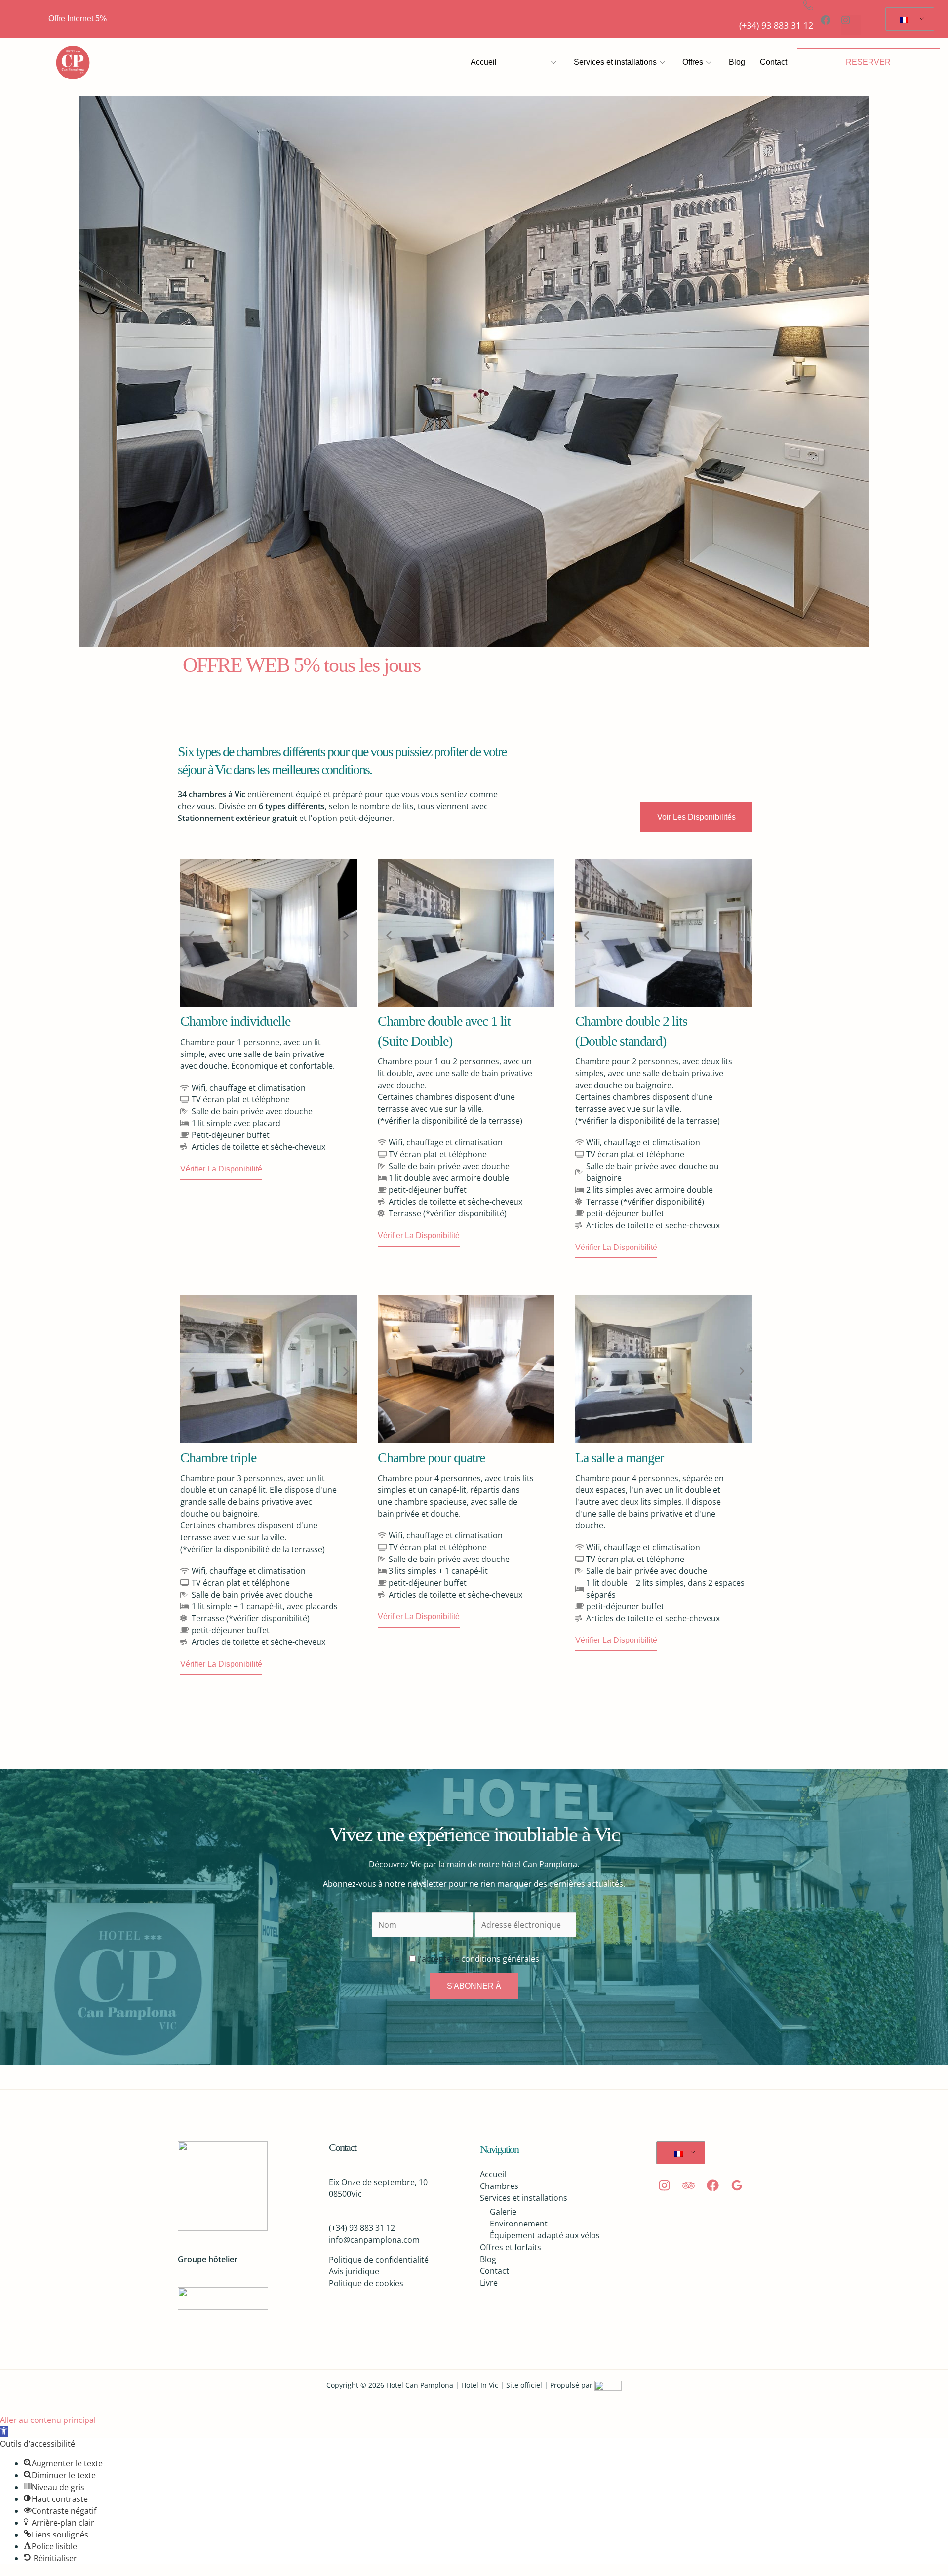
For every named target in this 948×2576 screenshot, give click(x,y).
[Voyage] (689, 2185)
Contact (773, 62)
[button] (191, 935)
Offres (693, 62)
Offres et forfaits (511, 2247)
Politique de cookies (366, 2283)
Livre (489, 2283)
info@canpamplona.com (374, 2240)
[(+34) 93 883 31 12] (808, 5)
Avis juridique (354, 2271)
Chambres (530, 62)
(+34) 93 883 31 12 (776, 25)
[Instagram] (664, 2185)
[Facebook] (713, 2185)
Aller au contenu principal (48, 2420)
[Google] (737, 2185)
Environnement (519, 2224)
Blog (737, 62)
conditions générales (499, 1959)
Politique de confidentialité (379, 2260)
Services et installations (615, 62)
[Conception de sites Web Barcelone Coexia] (608, 2385)
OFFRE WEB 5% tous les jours (301, 665)
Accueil (484, 62)
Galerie (503, 2212)
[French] (908, 19)
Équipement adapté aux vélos (545, 2235)
